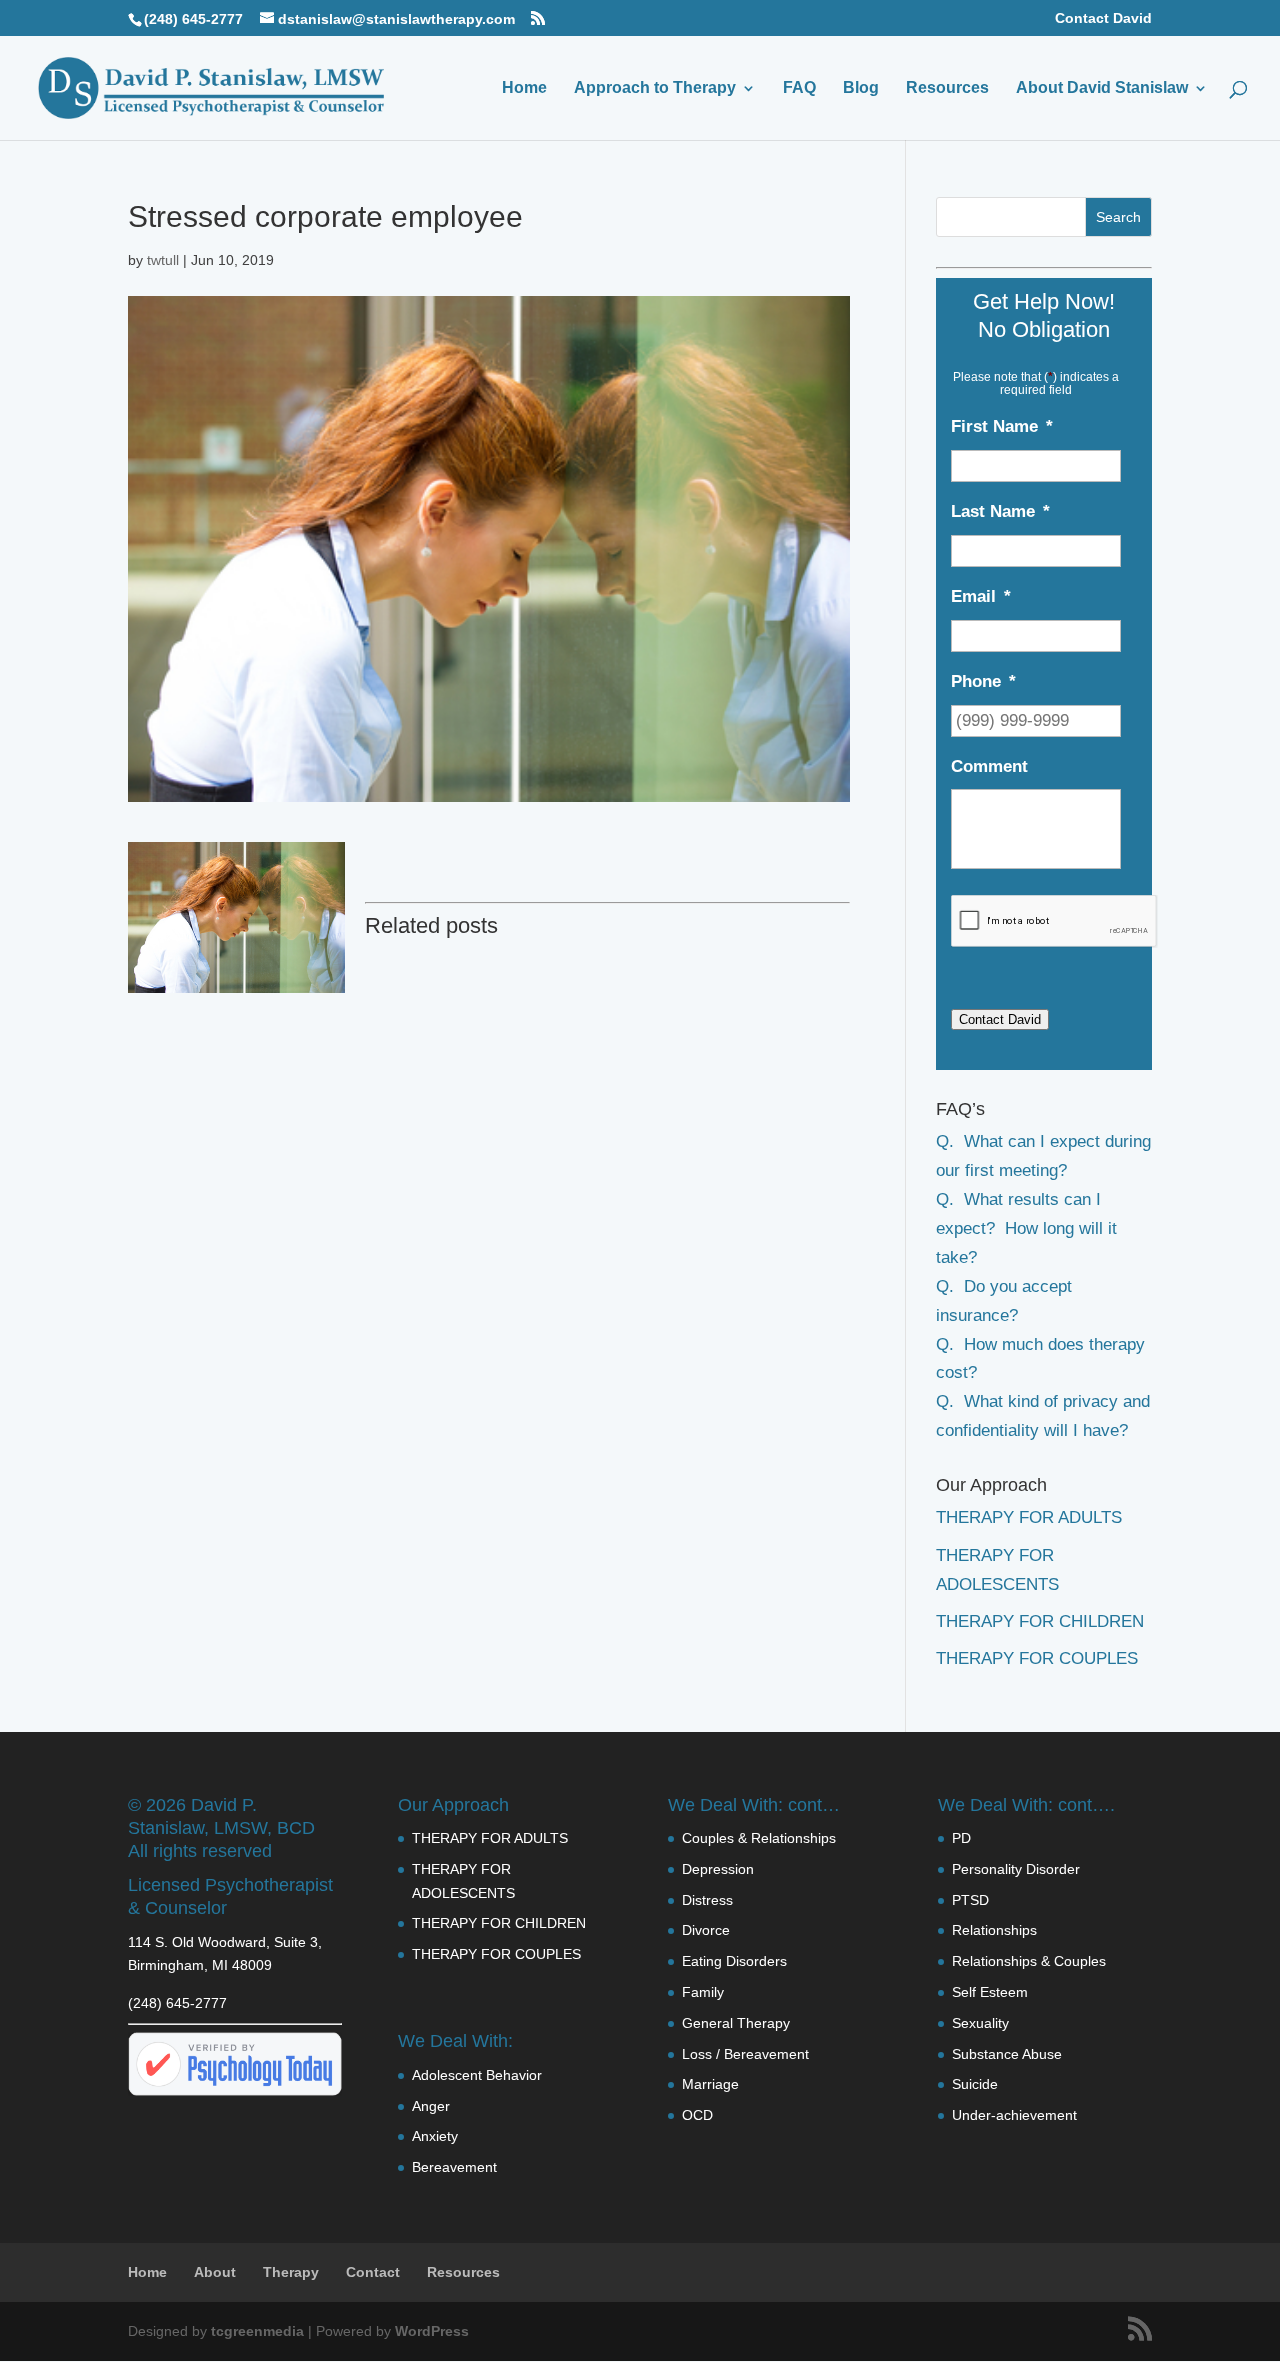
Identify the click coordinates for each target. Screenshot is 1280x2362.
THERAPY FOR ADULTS (1029, 1517)
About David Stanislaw (1102, 88)
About (215, 2272)
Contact (373, 2272)
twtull (163, 260)
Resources (947, 88)
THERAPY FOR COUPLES (1037, 1658)
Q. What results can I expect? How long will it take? (1026, 1228)
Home (524, 88)
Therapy (291, 2272)
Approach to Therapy (655, 88)
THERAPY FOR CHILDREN (1040, 1621)
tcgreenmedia (257, 2331)
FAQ (799, 88)
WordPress (432, 2331)
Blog (861, 88)
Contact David (1103, 18)
